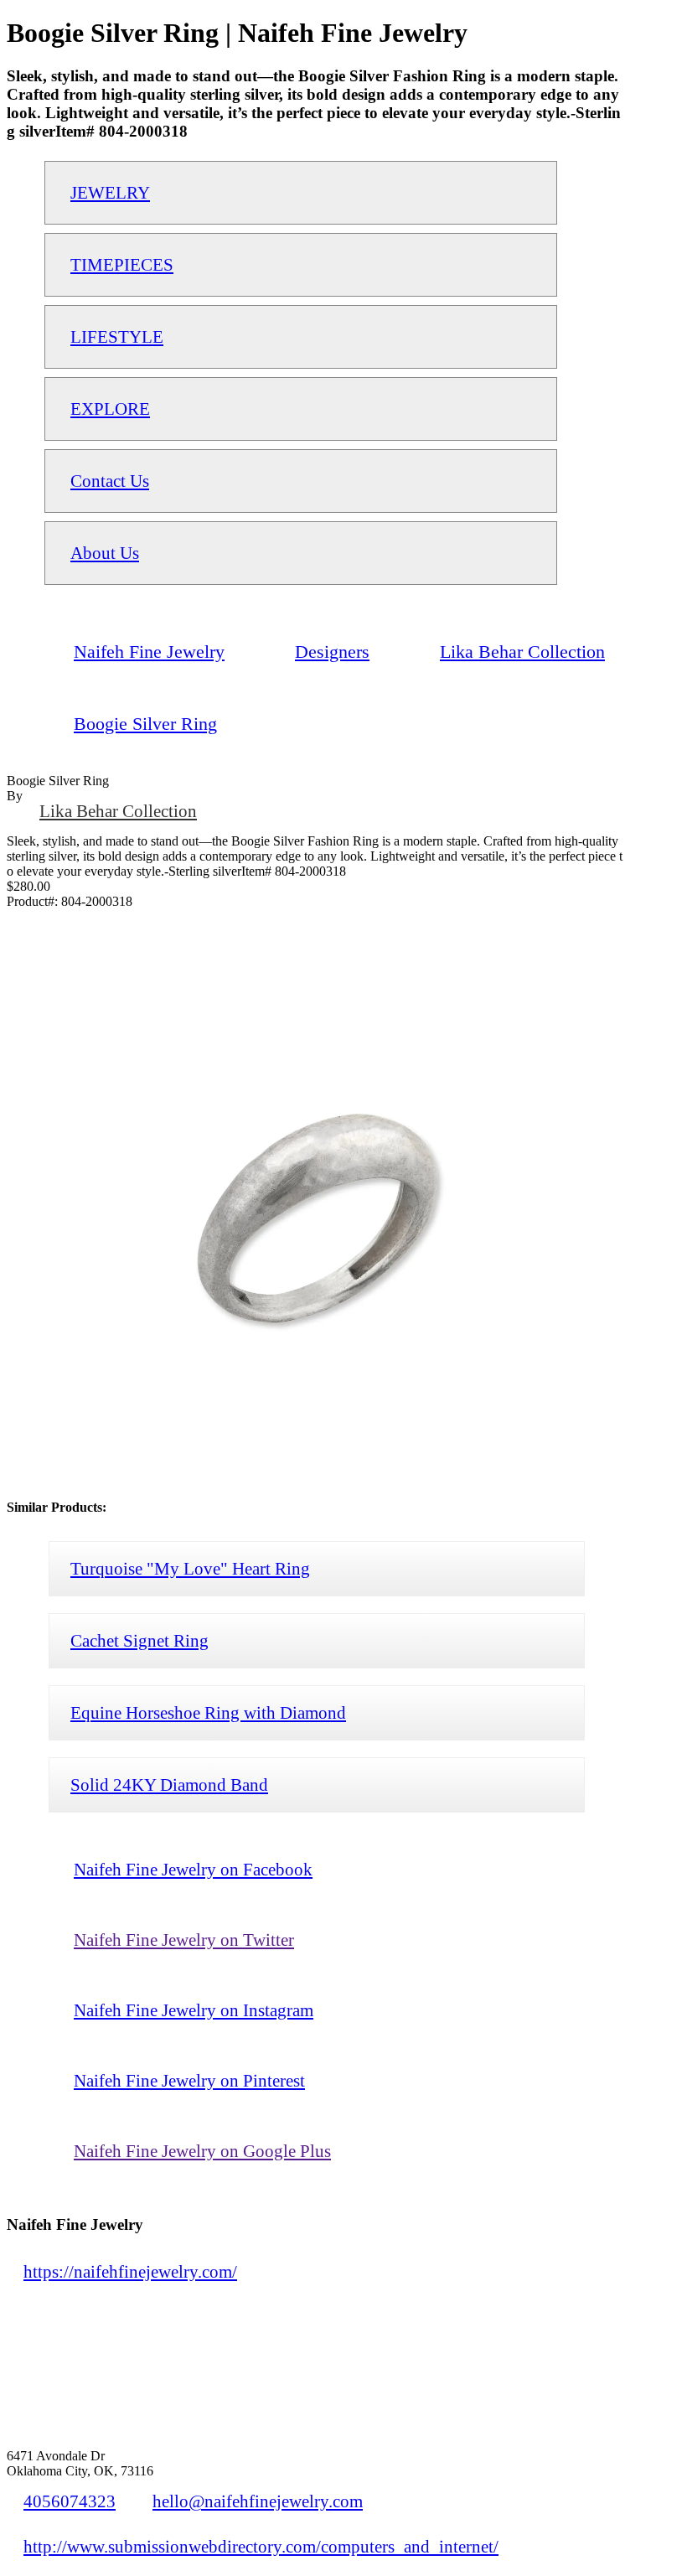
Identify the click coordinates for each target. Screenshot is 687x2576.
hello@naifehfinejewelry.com (258, 2501)
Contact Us (110, 481)
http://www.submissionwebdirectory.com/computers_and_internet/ (261, 2546)
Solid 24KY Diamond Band (169, 1785)
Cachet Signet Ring (139, 1640)
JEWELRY (110, 192)
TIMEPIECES (122, 264)
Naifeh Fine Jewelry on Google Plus (202, 2151)
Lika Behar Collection (118, 811)
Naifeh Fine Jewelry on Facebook (193, 1869)
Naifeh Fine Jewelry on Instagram (194, 2010)
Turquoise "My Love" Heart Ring (190, 1568)
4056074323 (70, 2501)
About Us (105, 553)
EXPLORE (110, 409)
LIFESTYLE (117, 336)
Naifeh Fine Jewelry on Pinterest (189, 2080)
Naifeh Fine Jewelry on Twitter (184, 1940)
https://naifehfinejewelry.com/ (130, 2271)
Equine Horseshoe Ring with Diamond (208, 1712)
